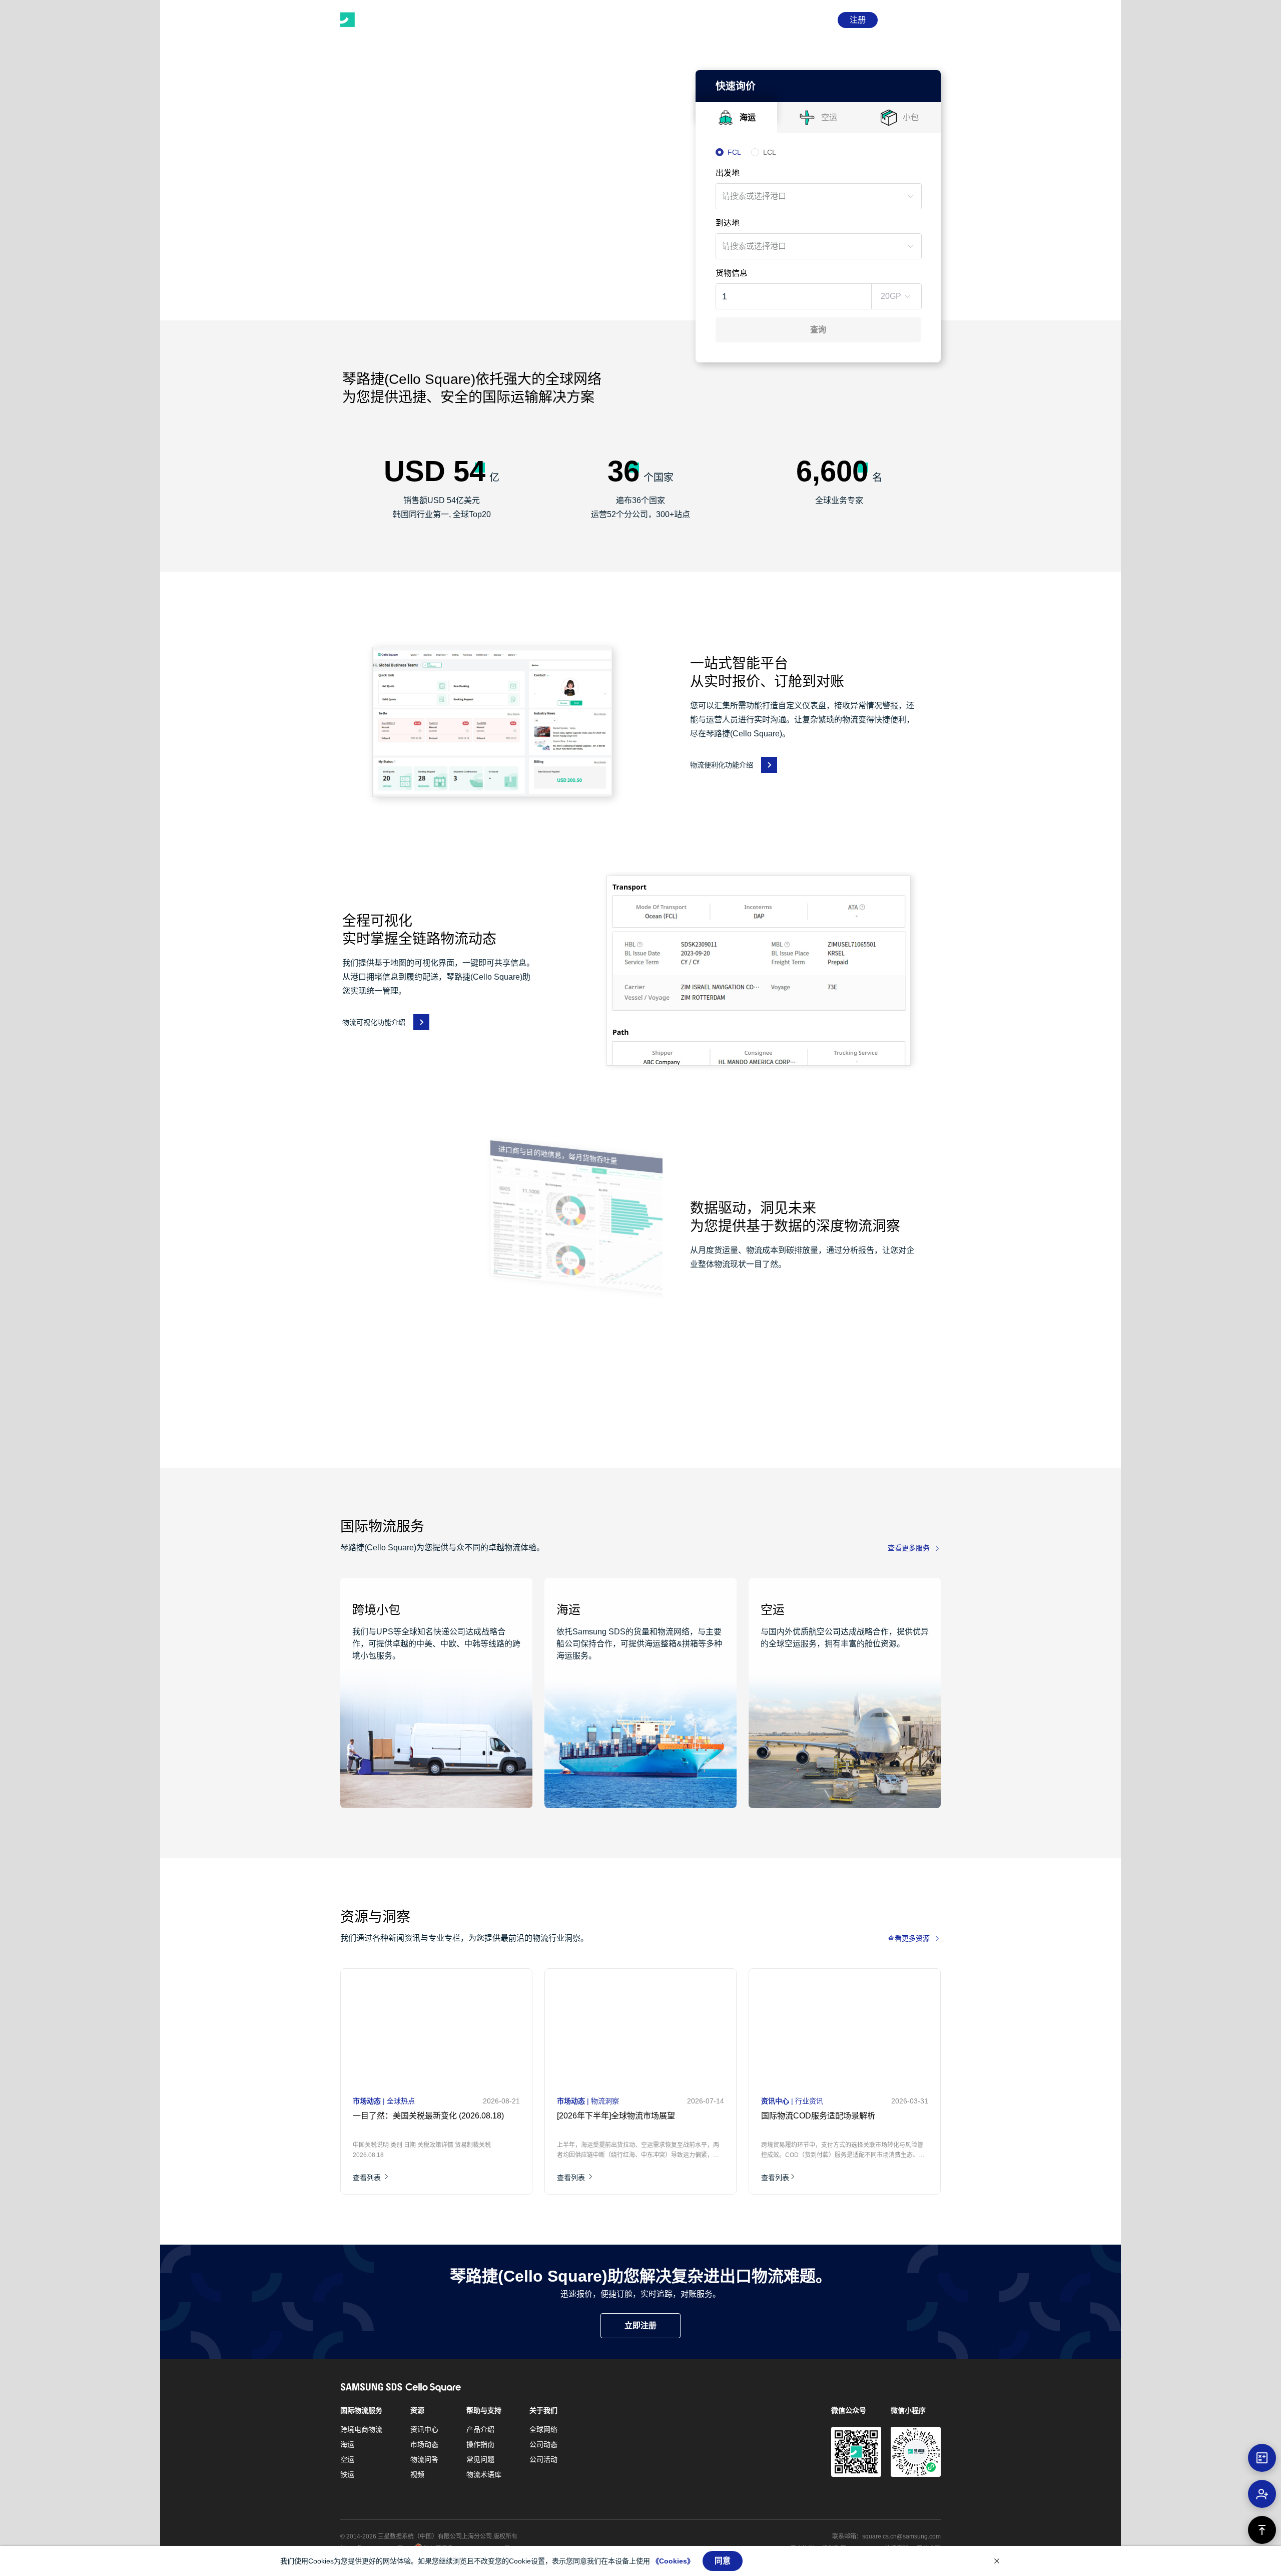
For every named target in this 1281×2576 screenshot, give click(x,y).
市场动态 (424, 2444)
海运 (347, 2444)
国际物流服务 (361, 2410)
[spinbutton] (783, 296)
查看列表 (369, 2178)
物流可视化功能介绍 (374, 1022)
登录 (818, 20)
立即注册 (640, 2325)
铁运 (347, 2474)
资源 (417, 2410)
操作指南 (480, 2444)
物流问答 (424, 2459)
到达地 (728, 223)
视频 (417, 2474)
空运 (347, 2459)
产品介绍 (480, 2429)
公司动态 (543, 2444)
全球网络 (543, 2429)
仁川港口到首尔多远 (799, 2116)
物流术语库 (484, 2474)
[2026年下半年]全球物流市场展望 (413, 2116)
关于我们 (543, 2410)
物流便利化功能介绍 (722, 765)
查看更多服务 (909, 1548)
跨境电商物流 (361, 2429)
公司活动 (543, 2459)
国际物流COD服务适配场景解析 (615, 2116)
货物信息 (732, 273)
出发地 (728, 173)
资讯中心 (424, 2429)
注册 (858, 20)
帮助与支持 (484, 2410)
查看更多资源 (909, 1938)
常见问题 (480, 2459)
